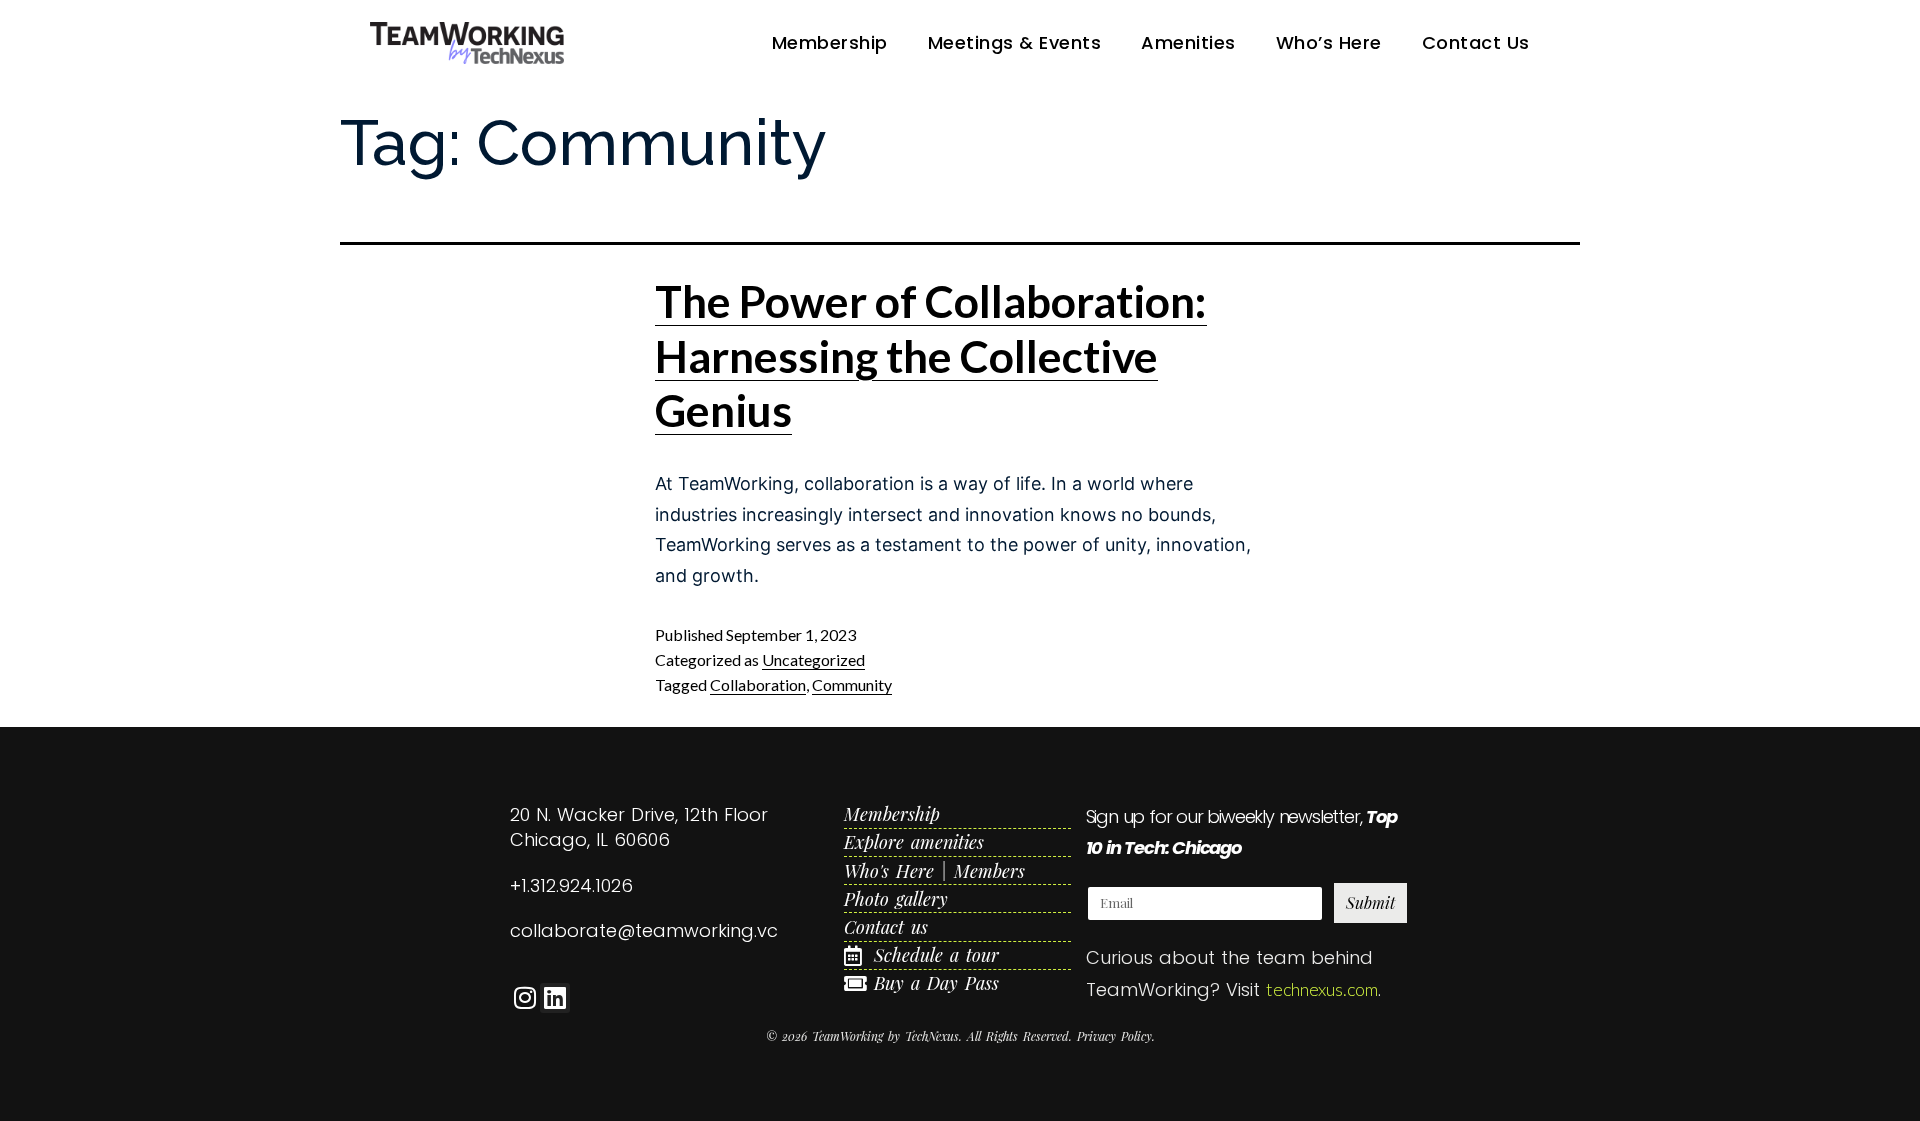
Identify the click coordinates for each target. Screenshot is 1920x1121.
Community (852, 684)
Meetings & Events (1015, 42)
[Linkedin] (555, 998)
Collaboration (758, 684)
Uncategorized (813, 659)
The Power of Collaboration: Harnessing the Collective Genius (931, 356)
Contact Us (1476, 42)
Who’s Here (1329, 42)
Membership (830, 42)
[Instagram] (525, 998)
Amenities (1188, 42)
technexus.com (1322, 989)
